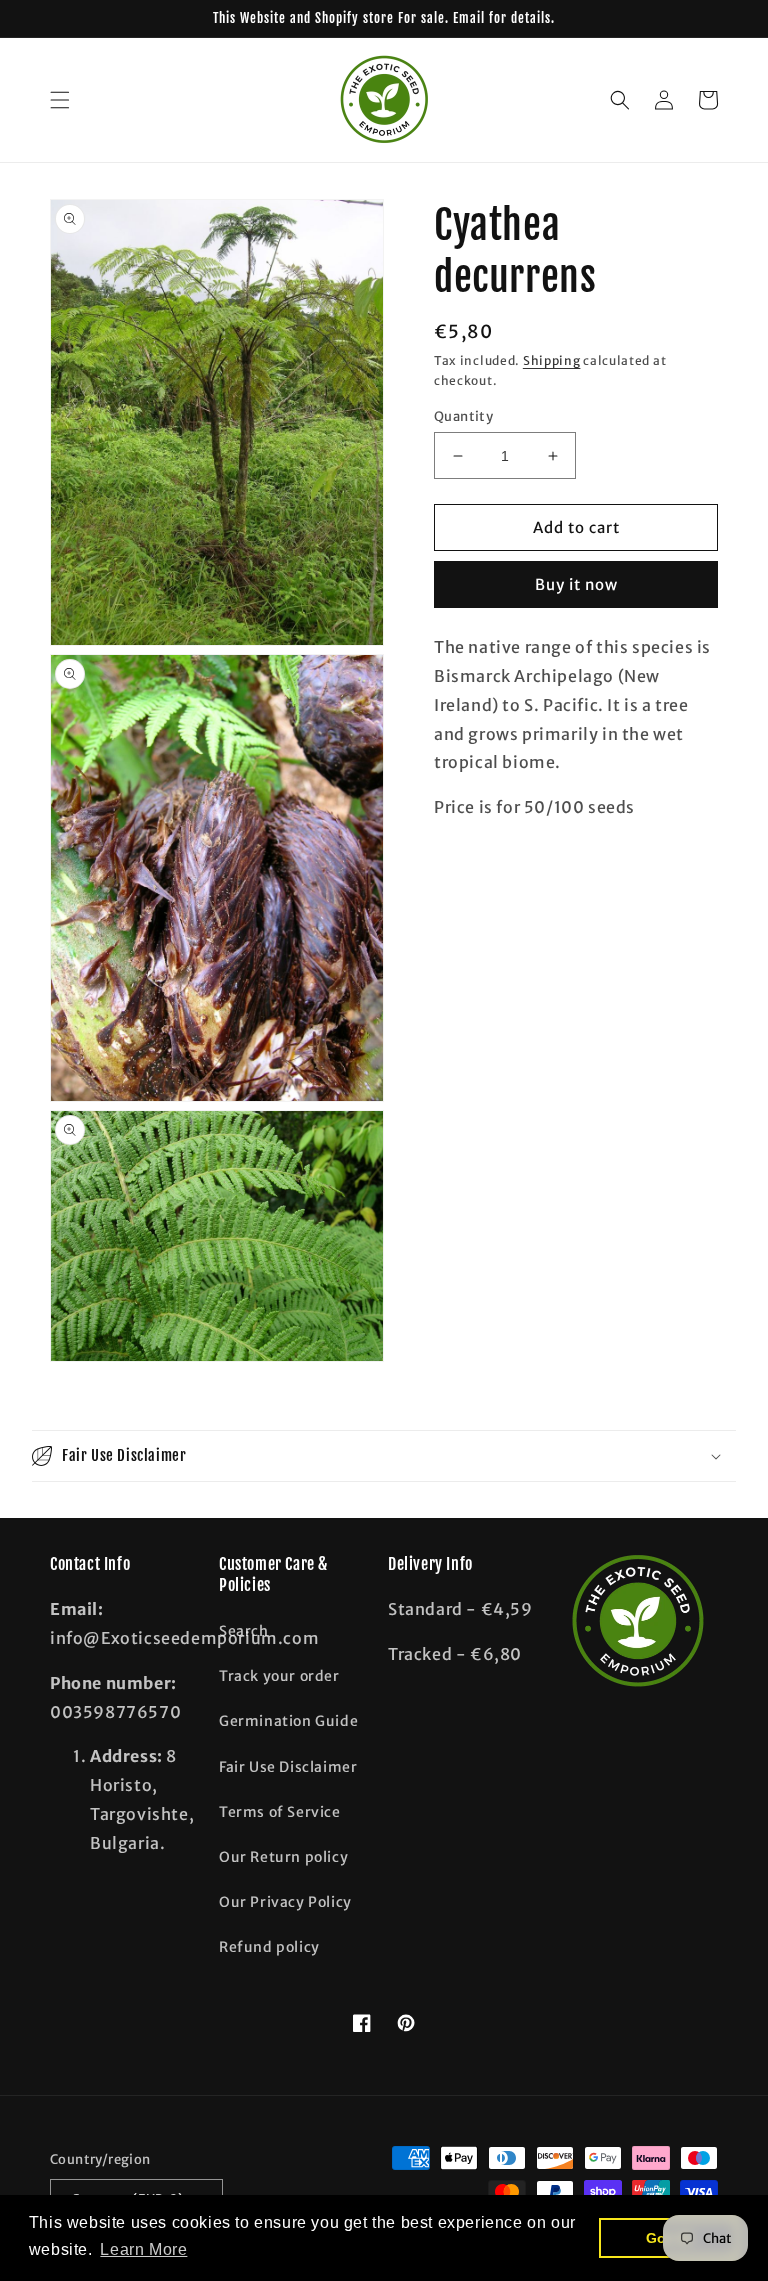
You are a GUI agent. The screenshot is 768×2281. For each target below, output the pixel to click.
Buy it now (576, 584)
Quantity (463, 416)
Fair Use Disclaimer (288, 1767)
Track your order (279, 1676)
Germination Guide (288, 1721)
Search (244, 1631)
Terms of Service (280, 1812)
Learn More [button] (143, 2249)
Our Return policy (283, 1857)
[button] (60, 100)
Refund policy (269, 1947)
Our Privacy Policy (285, 1902)
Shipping (552, 360)
